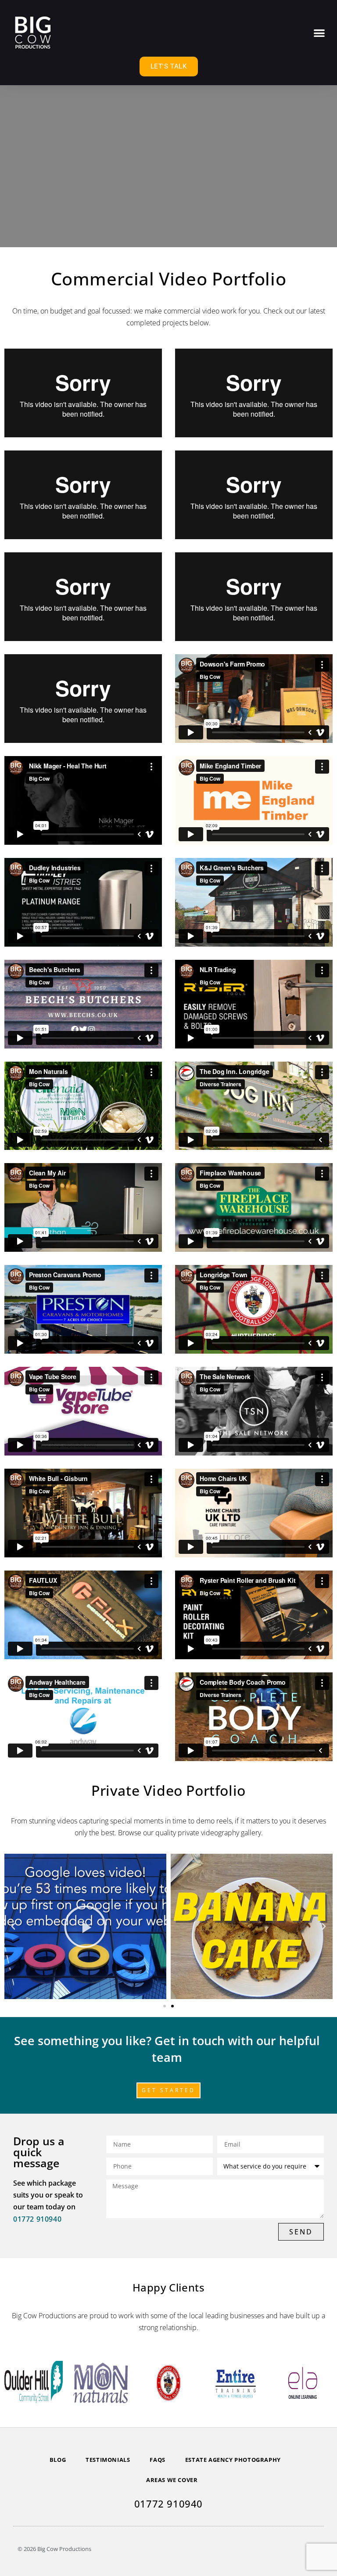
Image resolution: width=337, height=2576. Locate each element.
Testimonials (108, 2460)
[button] (320, 33)
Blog (58, 2460)
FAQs (157, 2460)
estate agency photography (233, 2460)
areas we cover (172, 2480)
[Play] (85, 1926)
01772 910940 (37, 2219)
